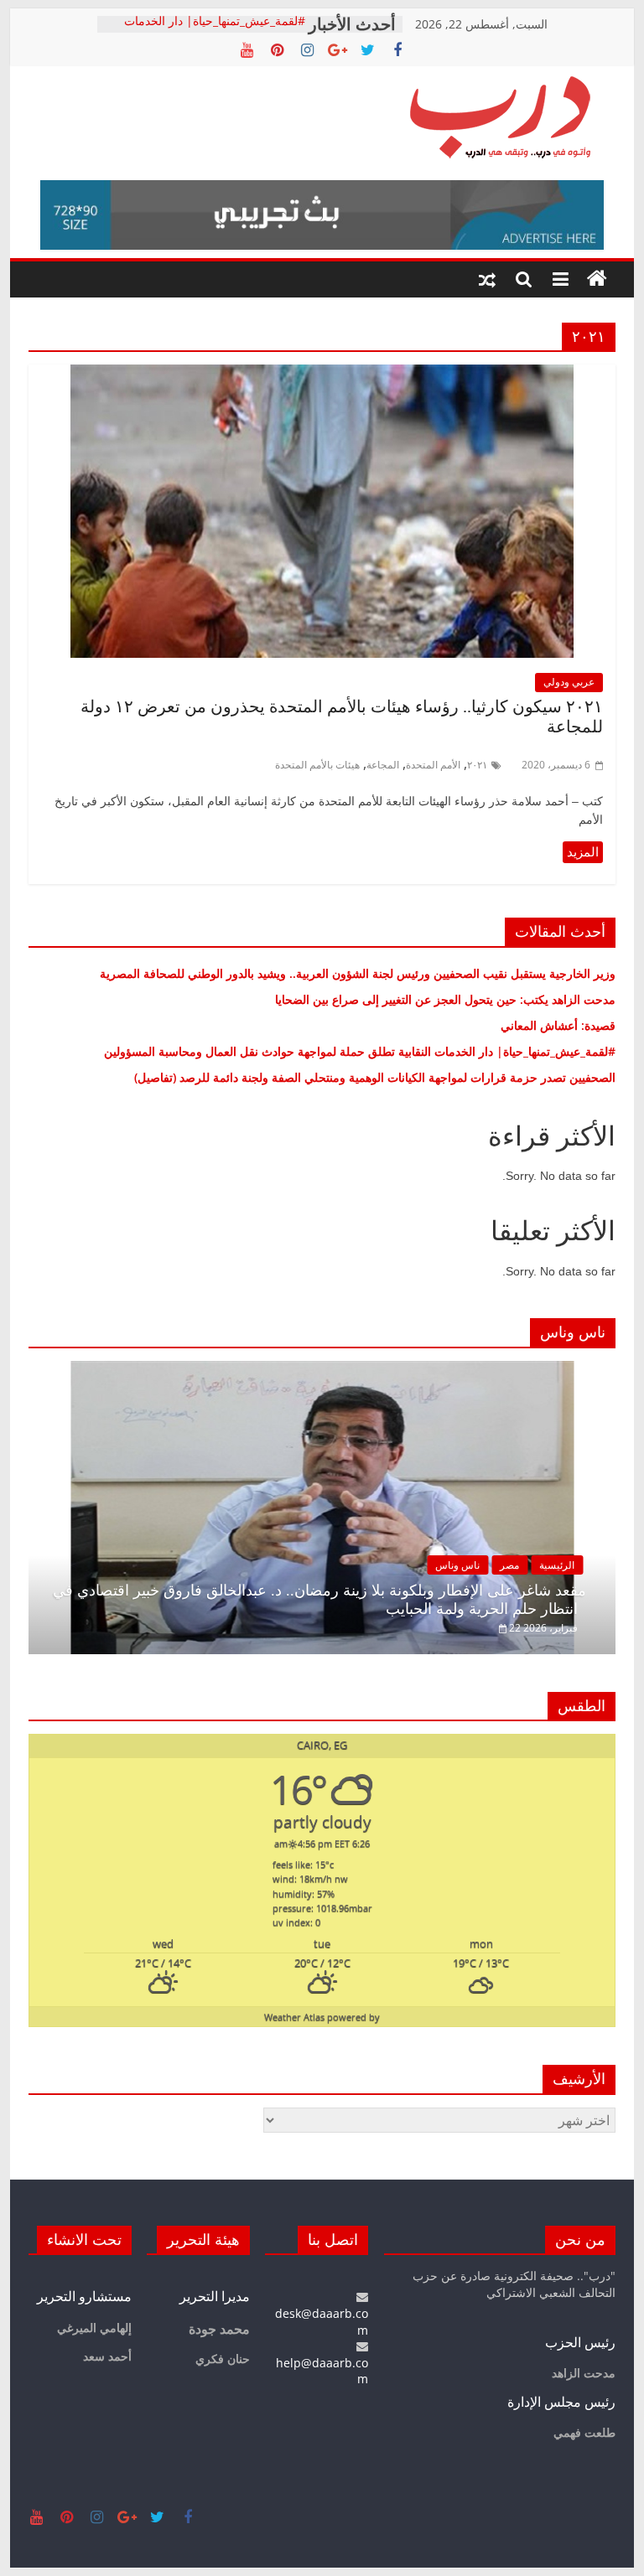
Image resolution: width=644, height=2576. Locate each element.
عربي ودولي (569, 682)
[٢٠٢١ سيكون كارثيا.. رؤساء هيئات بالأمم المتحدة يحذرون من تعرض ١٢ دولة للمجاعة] (322, 375)
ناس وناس (457, 1565)
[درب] (597, 279)
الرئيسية (557, 1565)
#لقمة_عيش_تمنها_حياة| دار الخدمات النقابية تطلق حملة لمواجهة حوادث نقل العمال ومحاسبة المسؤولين (360, 1051)
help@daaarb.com (322, 2371)
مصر (509, 1565)
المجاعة (383, 765)
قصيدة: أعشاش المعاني (558, 1025)
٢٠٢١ (477, 765)
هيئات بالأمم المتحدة (317, 765)
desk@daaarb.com (322, 2321)
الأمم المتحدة (433, 765)
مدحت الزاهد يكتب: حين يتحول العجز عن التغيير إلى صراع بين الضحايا (445, 999)
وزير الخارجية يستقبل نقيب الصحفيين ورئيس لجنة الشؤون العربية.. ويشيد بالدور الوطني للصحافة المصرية (356, 973)
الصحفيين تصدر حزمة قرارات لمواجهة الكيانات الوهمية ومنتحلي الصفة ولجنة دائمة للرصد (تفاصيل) (370, 1077)
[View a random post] (487, 279)
